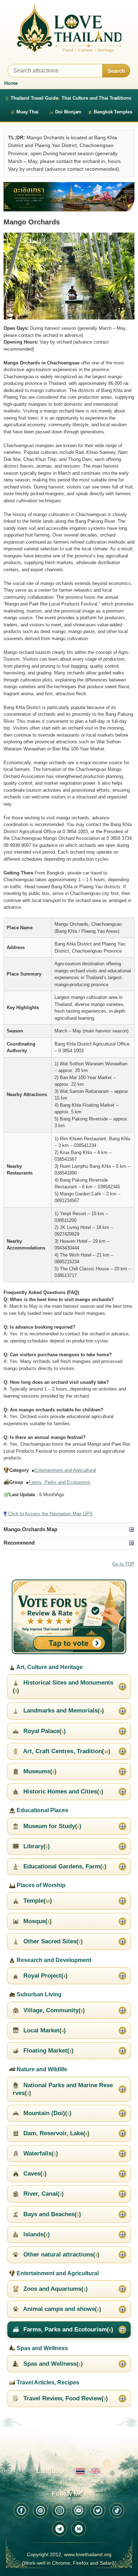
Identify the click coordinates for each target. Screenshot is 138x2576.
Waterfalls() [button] (40, 2153)
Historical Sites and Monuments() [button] (63, 1687)
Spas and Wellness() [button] (52, 2364)
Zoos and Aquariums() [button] (55, 2289)
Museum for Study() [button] (51, 1826)
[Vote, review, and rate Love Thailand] (69, 1617)
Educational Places (42, 1810)
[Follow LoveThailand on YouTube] (79, 2510)
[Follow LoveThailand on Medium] (79, 2529)
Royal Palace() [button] (44, 1731)
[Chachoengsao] (69, 197)
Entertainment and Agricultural (65, 1470)
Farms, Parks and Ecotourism (59, 1482)
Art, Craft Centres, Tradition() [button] (66, 1751)
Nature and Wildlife (41, 2069)
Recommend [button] (19, 1543)
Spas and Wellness (42, 2348)
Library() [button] (36, 1846)
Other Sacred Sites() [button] (52, 1941)
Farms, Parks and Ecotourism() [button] (67, 2329)
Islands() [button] (36, 2234)
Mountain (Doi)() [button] (47, 2113)
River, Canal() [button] (43, 2194)
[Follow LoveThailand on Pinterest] (40, 2510)
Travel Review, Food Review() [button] (65, 2398)
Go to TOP (123, 1564)
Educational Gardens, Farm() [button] (64, 1866)
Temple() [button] (37, 1901)
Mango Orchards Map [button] (30, 1529)
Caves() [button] (34, 2174)
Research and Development (53, 1960)
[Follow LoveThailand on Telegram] (59, 2529)
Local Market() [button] (44, 2030)
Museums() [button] (39, 1771)
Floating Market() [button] (48, 2051)
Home (11, 83)
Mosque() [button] (37, 1921)
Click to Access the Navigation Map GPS (50, 1514)
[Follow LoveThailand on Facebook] (21, 2510)
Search (116, 71)
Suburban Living (38, 1994)
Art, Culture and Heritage (49, 1667)
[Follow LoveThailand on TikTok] (117, 2510)
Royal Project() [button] (45, 1976)
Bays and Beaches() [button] (51, 2214)
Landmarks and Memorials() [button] (63, 1711)
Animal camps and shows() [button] (61, 2309)
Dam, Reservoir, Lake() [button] (56, 2133)
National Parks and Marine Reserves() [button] (63, 2089)
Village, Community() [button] (53, 2010)
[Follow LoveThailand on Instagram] (59, 2510)
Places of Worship (40, 1885)
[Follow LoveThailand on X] (98, 2510)
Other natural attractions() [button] (61, 2255)
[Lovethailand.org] (69, 28)
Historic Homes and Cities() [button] (62, 1792)
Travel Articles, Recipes (47, 2382)
